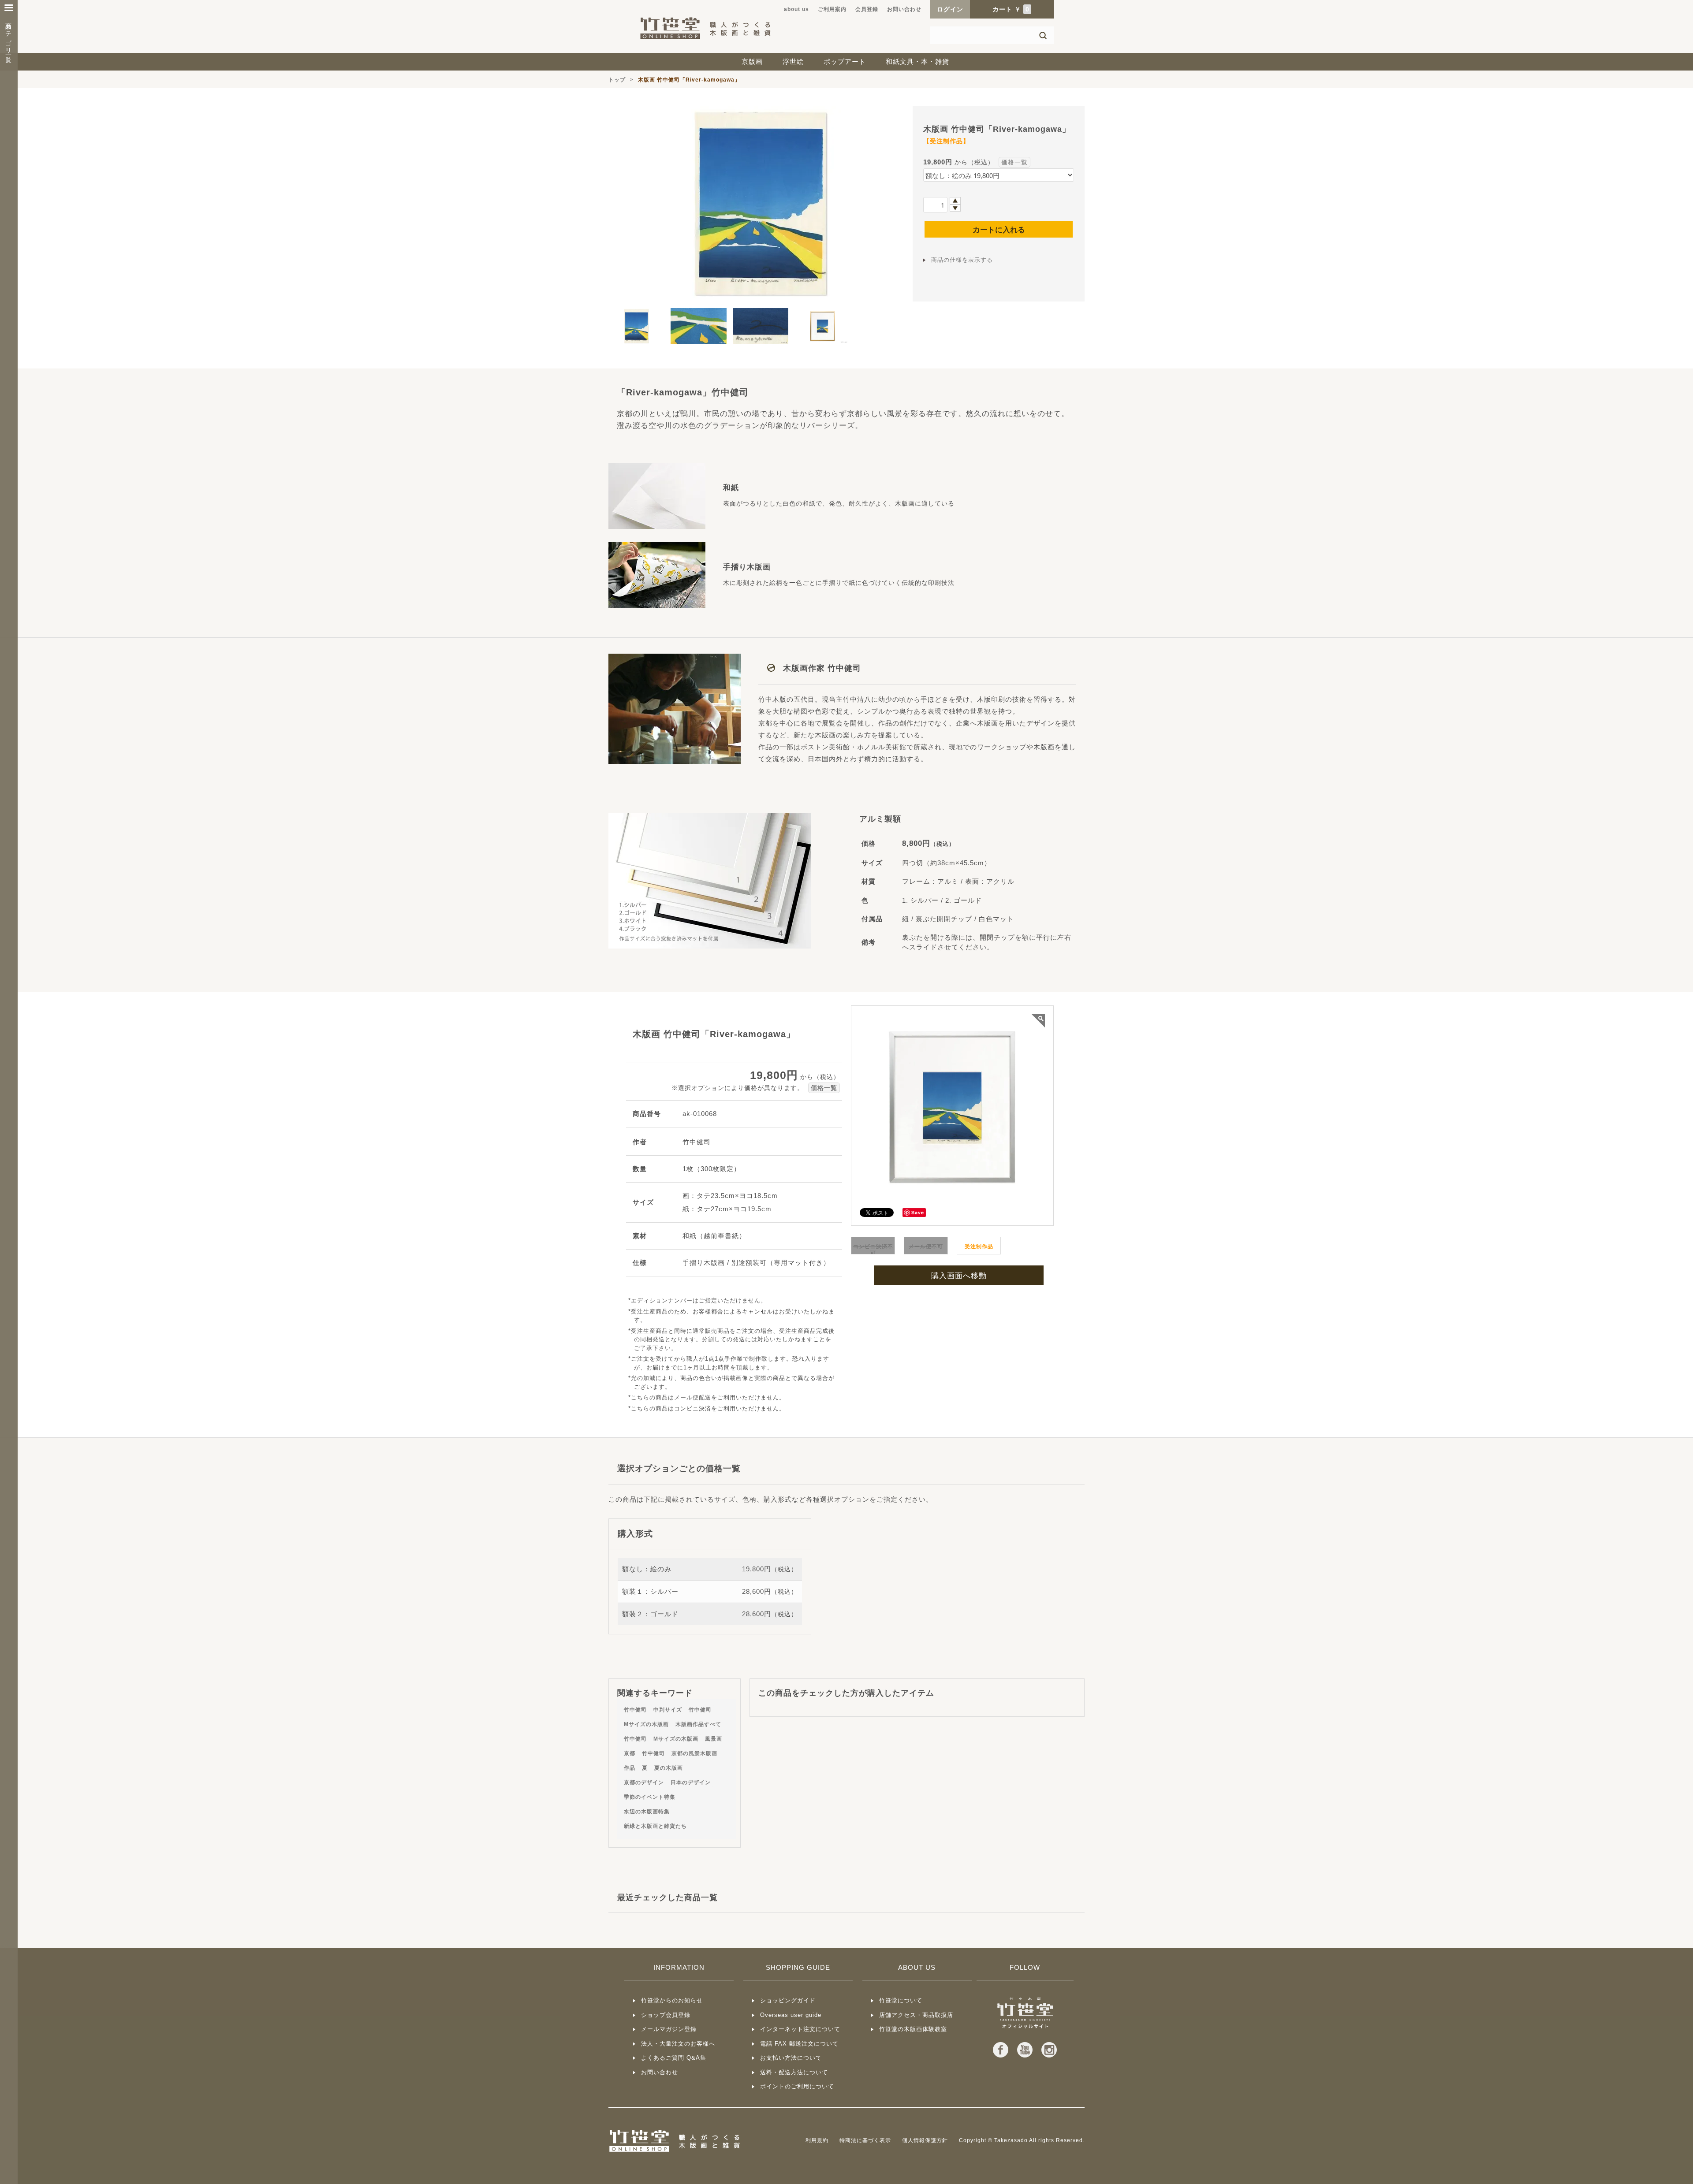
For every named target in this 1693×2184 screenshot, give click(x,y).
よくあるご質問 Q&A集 (674, 2058)
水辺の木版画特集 (647, 1812)
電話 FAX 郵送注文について (799, 2044)
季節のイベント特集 (650, 1797)
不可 (873, 1250)
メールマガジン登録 (669, 2029)
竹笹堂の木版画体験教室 (913, 2029)
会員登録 (867, 9)
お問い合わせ (904, 9)
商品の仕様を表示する (962, 260)
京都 (630, 1753)
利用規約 (817, 2140)
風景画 (714, 1739)
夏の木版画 (669, 1768)
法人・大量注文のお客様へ (678, 2044)
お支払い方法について (791, 2058)
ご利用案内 (832, 9)
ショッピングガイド (788, 2000)
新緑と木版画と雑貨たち (655, 1826)
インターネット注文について (800, 2029)
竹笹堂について (901, 2000)
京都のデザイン (644, 1782)
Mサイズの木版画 (646, 1724)
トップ (617, 80)
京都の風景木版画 (694, 1753)
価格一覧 (1014, 162)
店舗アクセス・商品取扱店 (916, 2015)
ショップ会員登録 (666, 2015)
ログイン (950, 9)
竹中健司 (635, 1710)
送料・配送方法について (794, 2072)
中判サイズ (668, 1710)
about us (796, 9)
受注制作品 (979, 1246)
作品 (630, 1768)
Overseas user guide (791, 2015)
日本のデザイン (691, 1782)
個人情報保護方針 (925, 2140)
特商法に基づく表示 (865, 2140)
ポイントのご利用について (797, 2086)
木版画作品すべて (698, 1724)
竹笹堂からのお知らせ (672, 2000)
